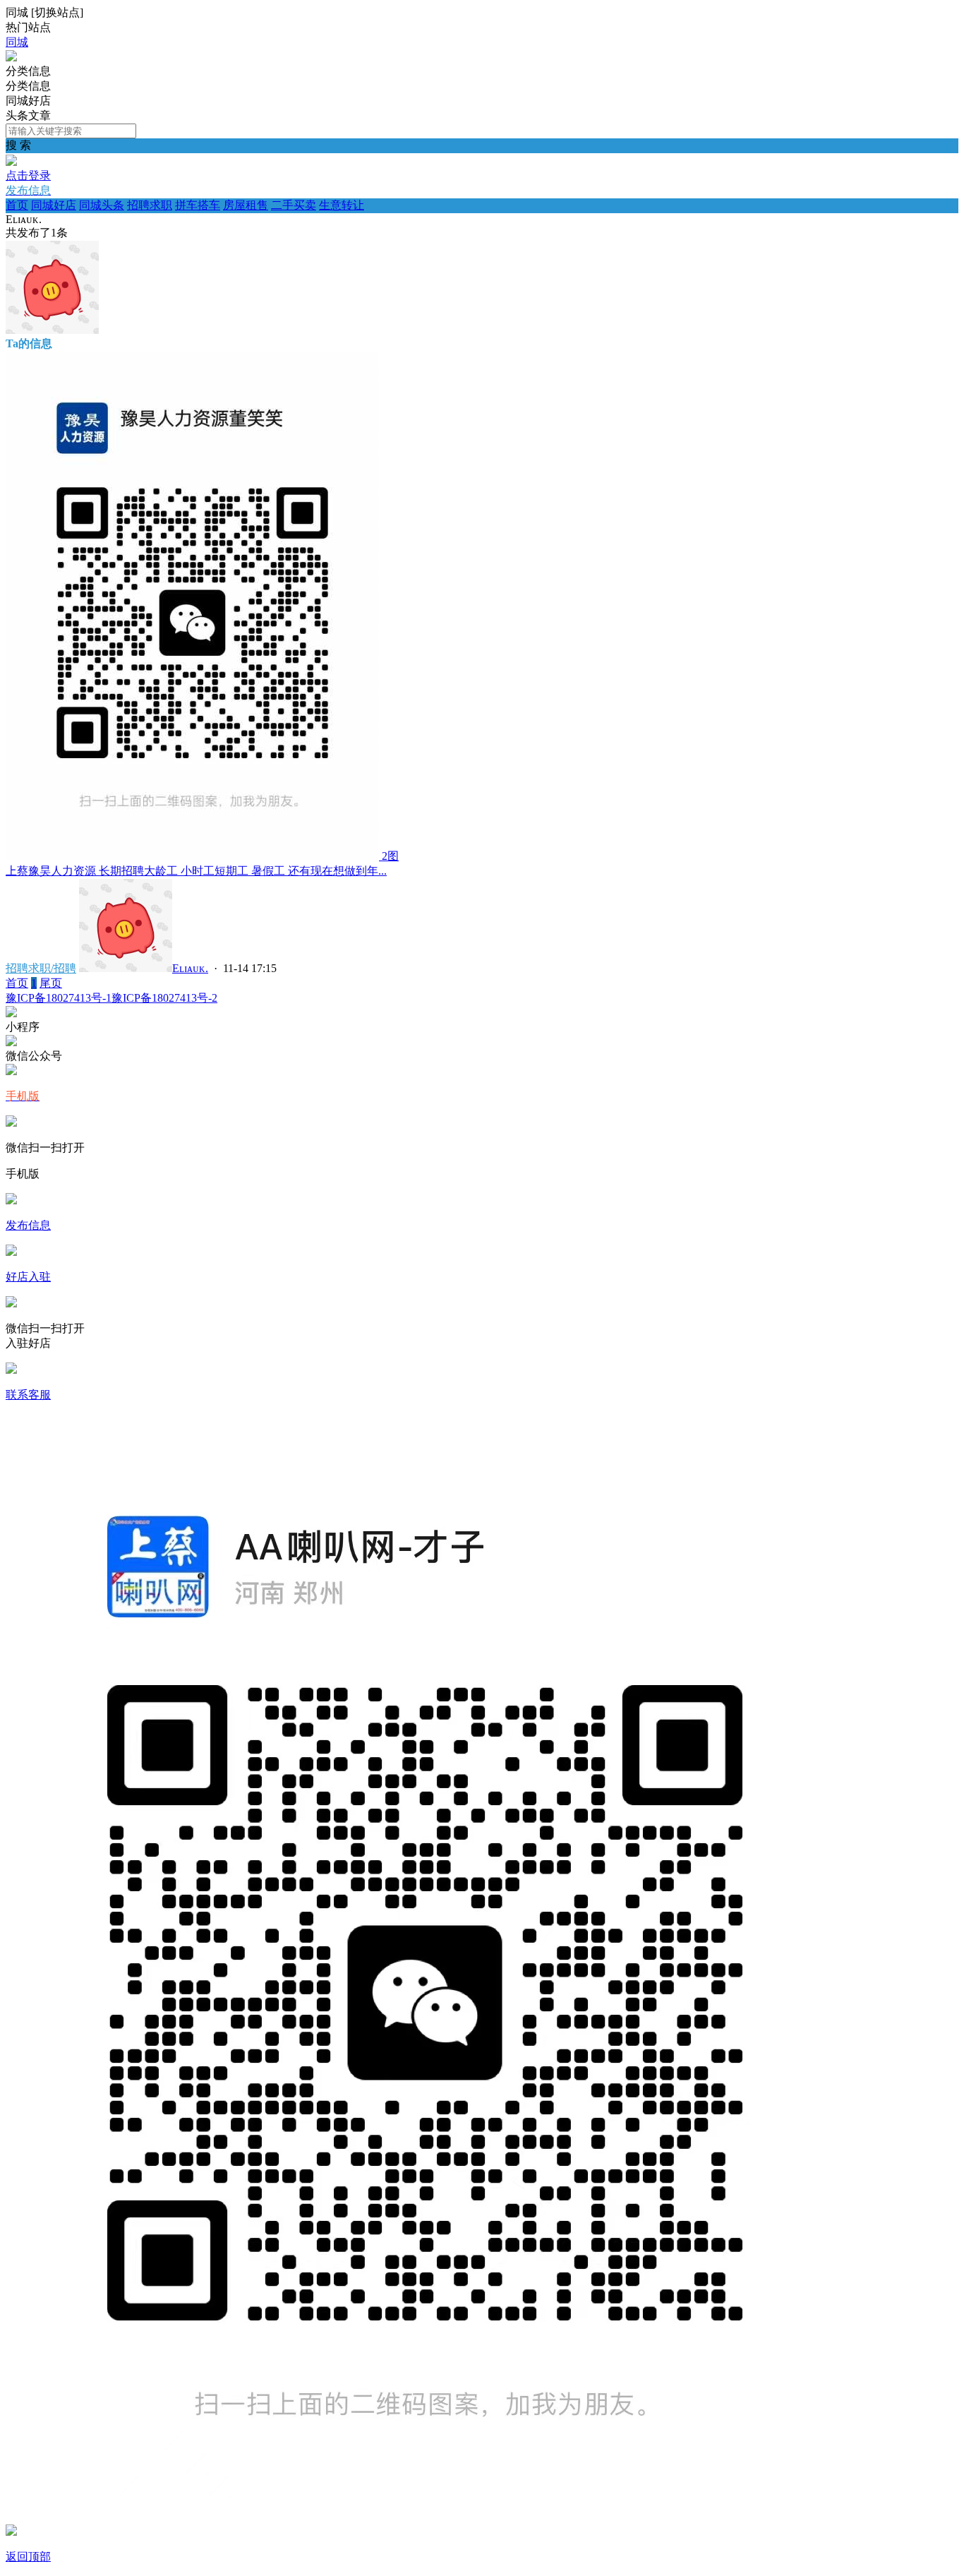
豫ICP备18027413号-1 (59, 998)
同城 (17, 42)
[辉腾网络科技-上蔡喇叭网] (11, 58)
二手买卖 (294, 205)
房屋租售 (246, 205)
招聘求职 (150, 205)
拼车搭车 (198, 205)
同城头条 (102, 205)
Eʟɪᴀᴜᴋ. (190, 968)
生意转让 (342, 205)
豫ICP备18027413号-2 (164, 998)
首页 (17, 205)
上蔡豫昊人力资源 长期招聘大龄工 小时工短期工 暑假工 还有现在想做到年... (196, 871)
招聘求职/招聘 (41, 968)
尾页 (51, 983)
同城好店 (54, 205)
